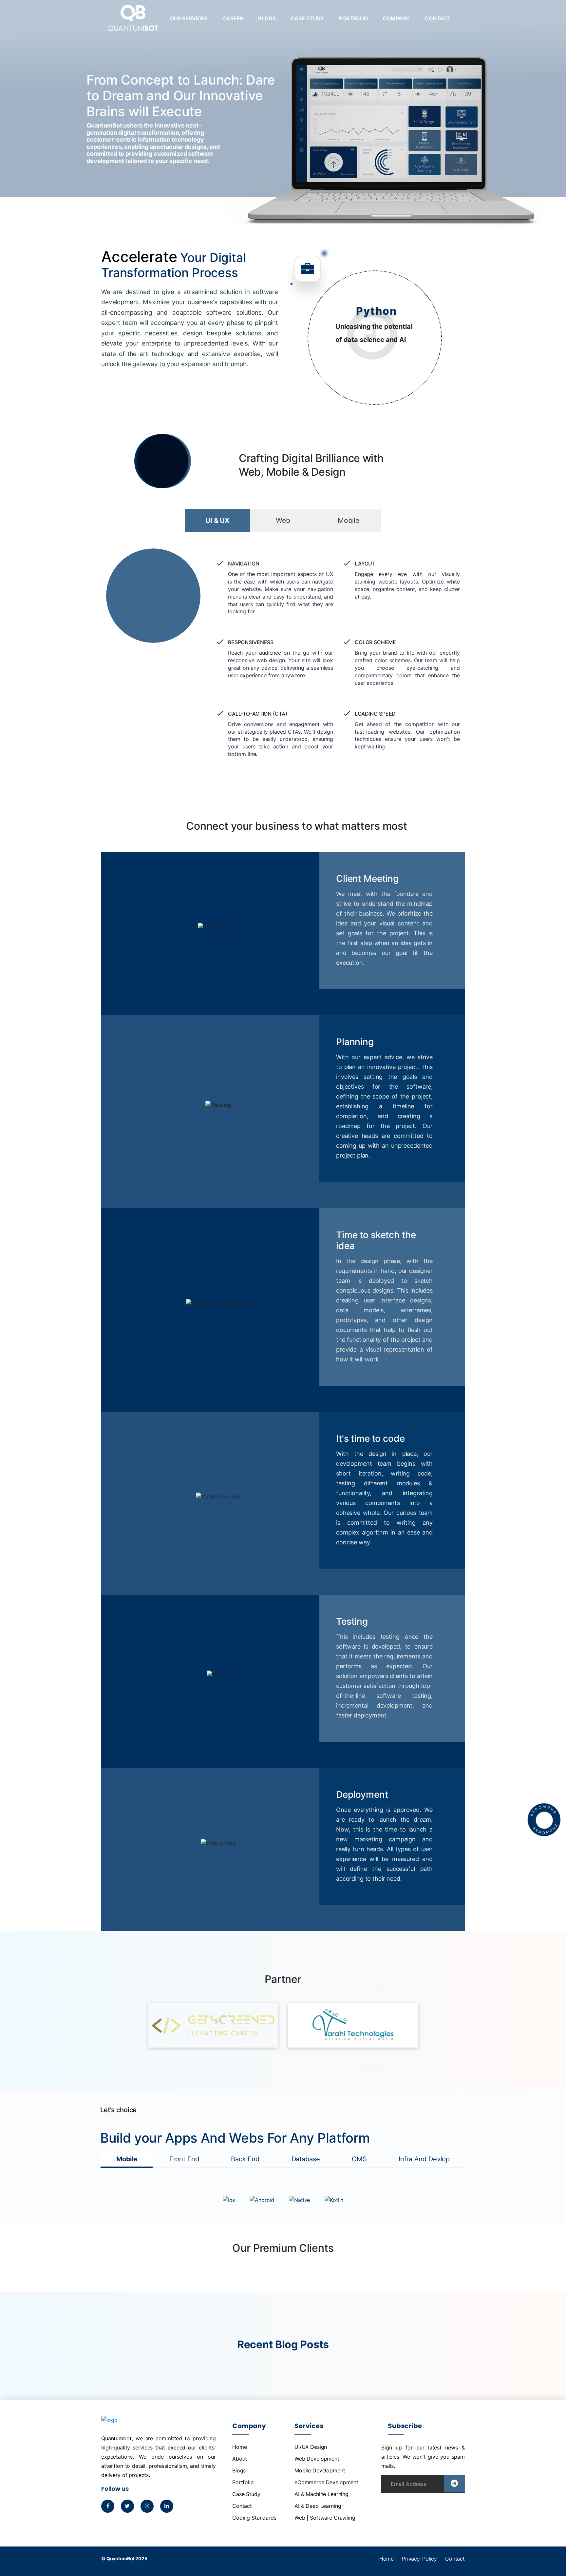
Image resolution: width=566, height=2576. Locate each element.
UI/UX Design (311, 2447)
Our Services (189, 18)
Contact (438, 18)
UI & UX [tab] (217, 520)
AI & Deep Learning (318, 2506)
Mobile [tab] (349, 520)
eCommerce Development (326, 2482)
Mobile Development (320, 2470)
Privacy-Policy (419, 2559)
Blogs (267, 18)
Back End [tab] (245, 2159)
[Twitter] (127, 2506)
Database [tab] (306, 2159)
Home (239, 2447)
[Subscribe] (454, 2484)
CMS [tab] (359, 2159)
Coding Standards (254, 2518)
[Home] (133, 23)
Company (396, 18)
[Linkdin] (167, 2506)
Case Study (308, 18)
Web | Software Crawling (325, 2518)
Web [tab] (283, 520)
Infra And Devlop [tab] (424, 2159)
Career (233, 18)
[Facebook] (108, 2506)
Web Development (317, 2459)
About (240, 2459)
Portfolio (353, 18)
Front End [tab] (184, 2159)
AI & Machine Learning (321, 2494)
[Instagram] (147, 2506)
